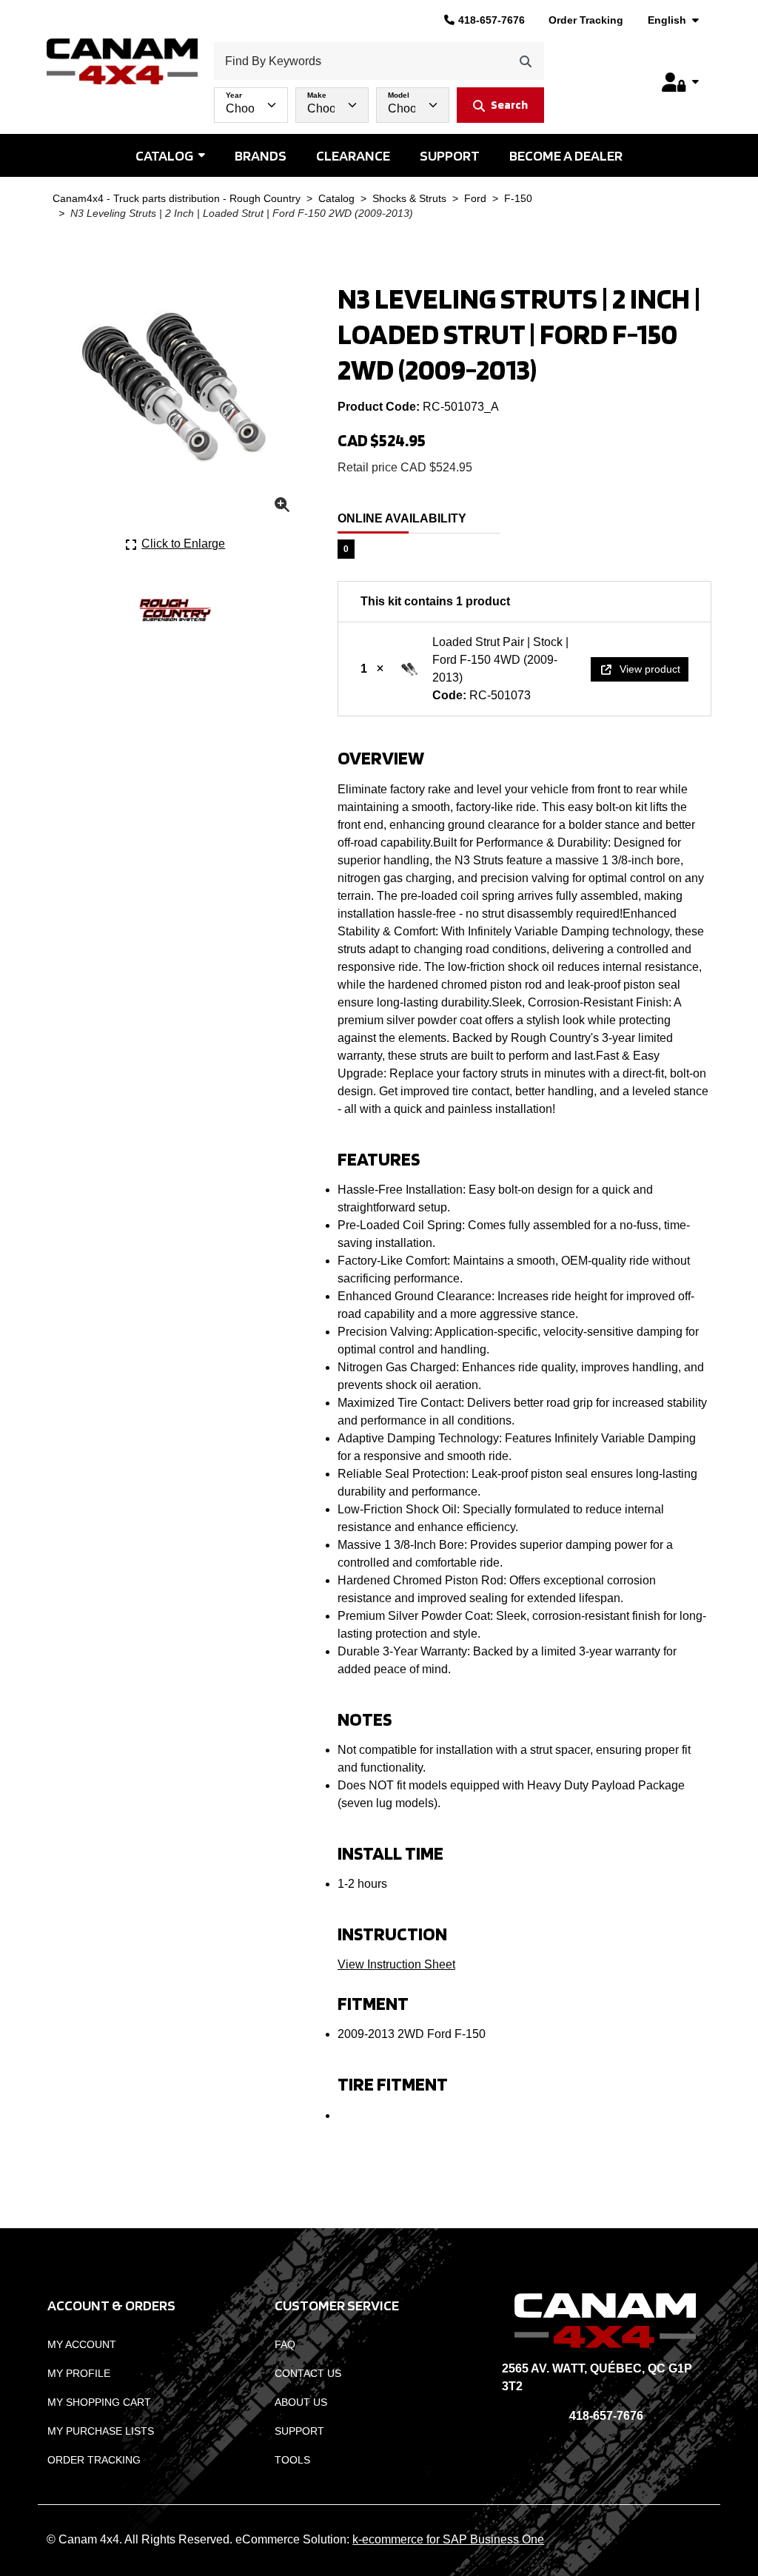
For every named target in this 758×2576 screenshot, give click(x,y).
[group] (379, 101)
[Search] (526, 61)
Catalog (164, 155)
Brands (261, 155)
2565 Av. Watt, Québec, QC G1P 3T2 (597, 2377)
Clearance (353, 155)
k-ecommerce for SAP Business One (448, 2539)
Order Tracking (586, 20)
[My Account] (680, 82)
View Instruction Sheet (396, 1964)
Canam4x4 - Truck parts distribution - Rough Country (177, 199)
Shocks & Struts (409, 199)
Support (450, 155)
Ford (475, 199)
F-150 (518, 199)
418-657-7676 (492, 20)
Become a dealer (566, 155)
